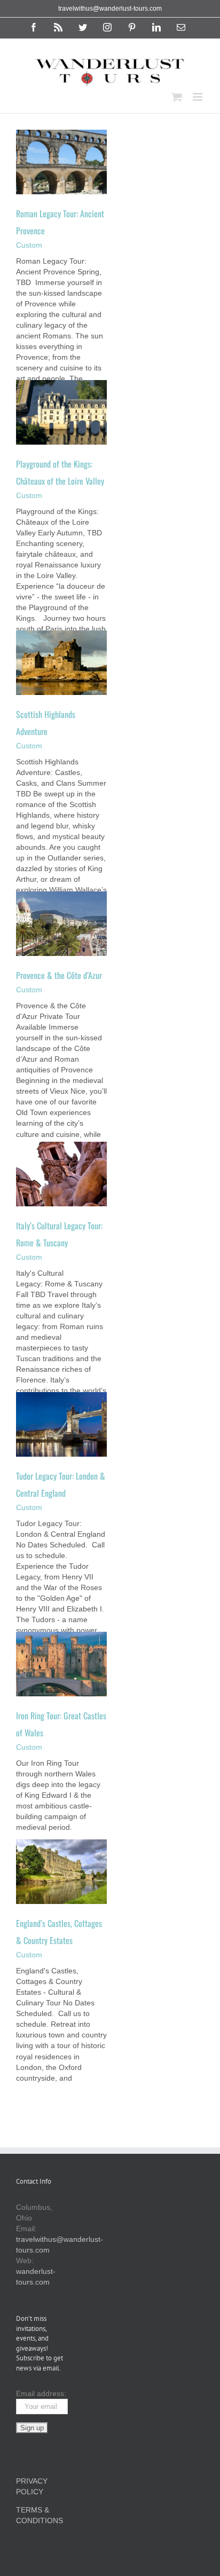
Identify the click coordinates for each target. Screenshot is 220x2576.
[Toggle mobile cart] (177, 97)
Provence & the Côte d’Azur (59, 975)
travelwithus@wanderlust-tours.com (110, 9)
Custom (29, 245)
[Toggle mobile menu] (198, 97)
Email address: (41, 2393)
